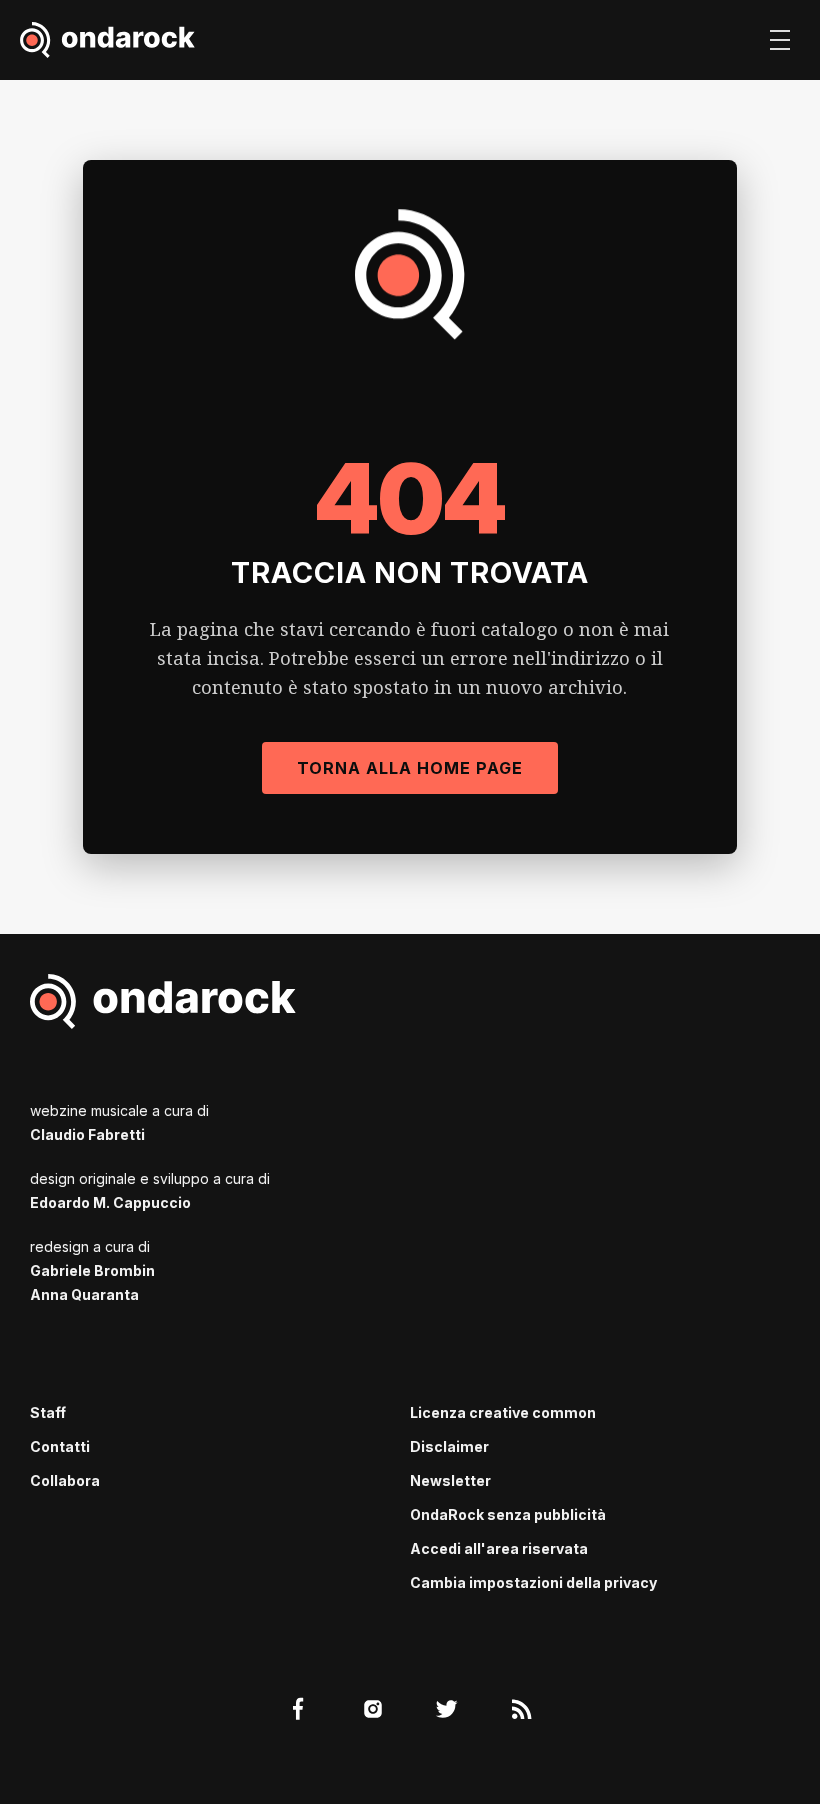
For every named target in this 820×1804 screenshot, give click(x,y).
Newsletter (450, 1480)
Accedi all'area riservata (499, 1548)
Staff (48, 1412)
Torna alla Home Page (410, 768)
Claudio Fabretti (87, 1134)
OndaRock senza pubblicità (508, 1514)
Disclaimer (449, 1446)
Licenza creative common (503, 1412)
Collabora (65, 1480)
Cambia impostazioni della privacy (533, 1582)
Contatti (60, 1446)
